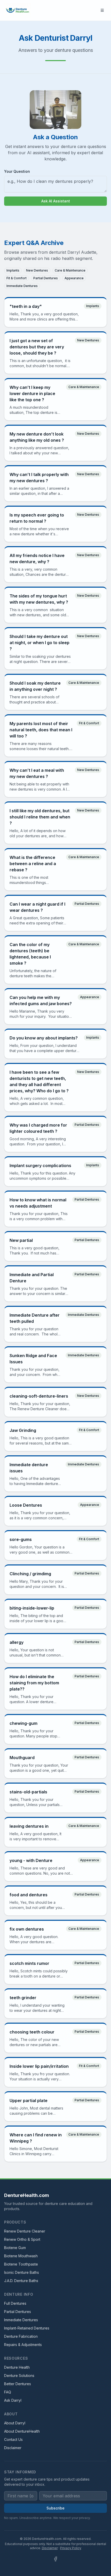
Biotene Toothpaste (21, 2264)
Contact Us (13, 2439)
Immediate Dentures (21, 2320)
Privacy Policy (71, 2548)
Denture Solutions (19, 2376)
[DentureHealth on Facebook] (55, 2559)
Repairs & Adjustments (23, 2345)
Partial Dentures (18, 2312)
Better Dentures (18, 2384)
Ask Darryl (13, 2400)
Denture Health (17, 2367)
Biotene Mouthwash (21, 2256)
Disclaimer (13, 2448)
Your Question (17, 171)
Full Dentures (15, 2303)
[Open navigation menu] (102, 10)
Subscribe (55, 2508)
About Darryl (15, 2423)
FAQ (8, 2392)
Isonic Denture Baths (22, 2272)
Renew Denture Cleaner (25, 2231)
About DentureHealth (22, 2431)
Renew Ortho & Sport (22, 2239)
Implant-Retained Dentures (27, 2328)
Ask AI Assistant (56, 201)
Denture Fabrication (21, 2336)
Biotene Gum (15, 2248)
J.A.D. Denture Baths (21, 2281)
